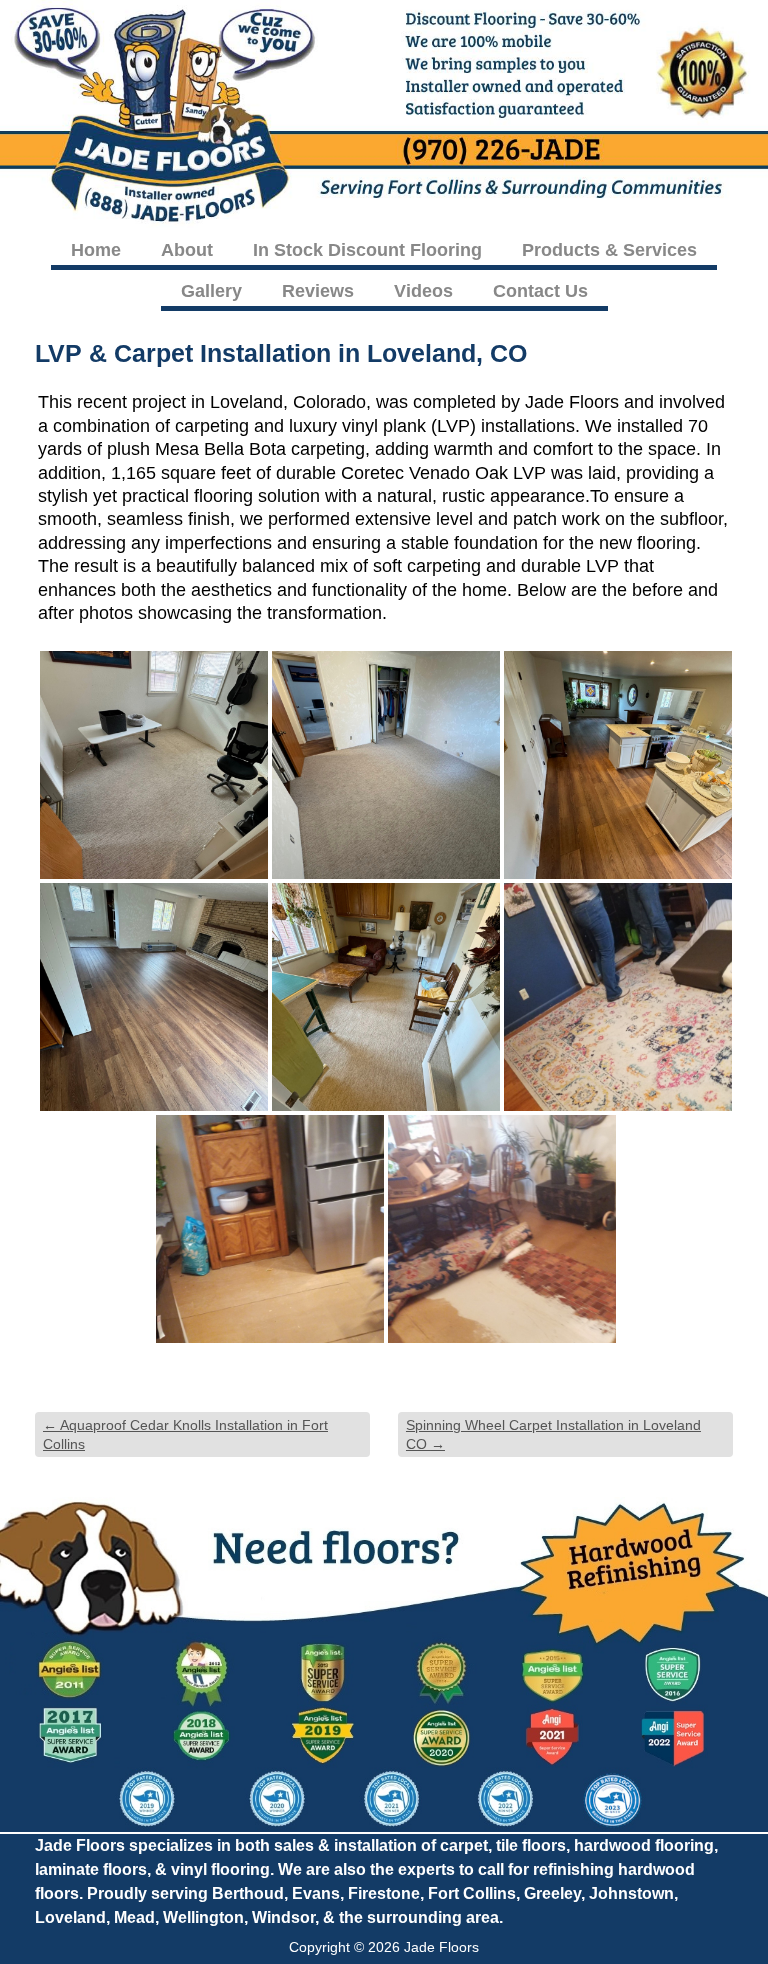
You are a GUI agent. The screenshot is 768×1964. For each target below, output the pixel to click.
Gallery (211, 291)
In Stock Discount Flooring (367, 250)
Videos (423, 291)
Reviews (318, 291)
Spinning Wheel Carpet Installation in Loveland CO (553, 1434)
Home (96, 250)
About (187, 250)
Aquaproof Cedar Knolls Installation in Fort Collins (185, 1434)
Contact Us (540, 291)
